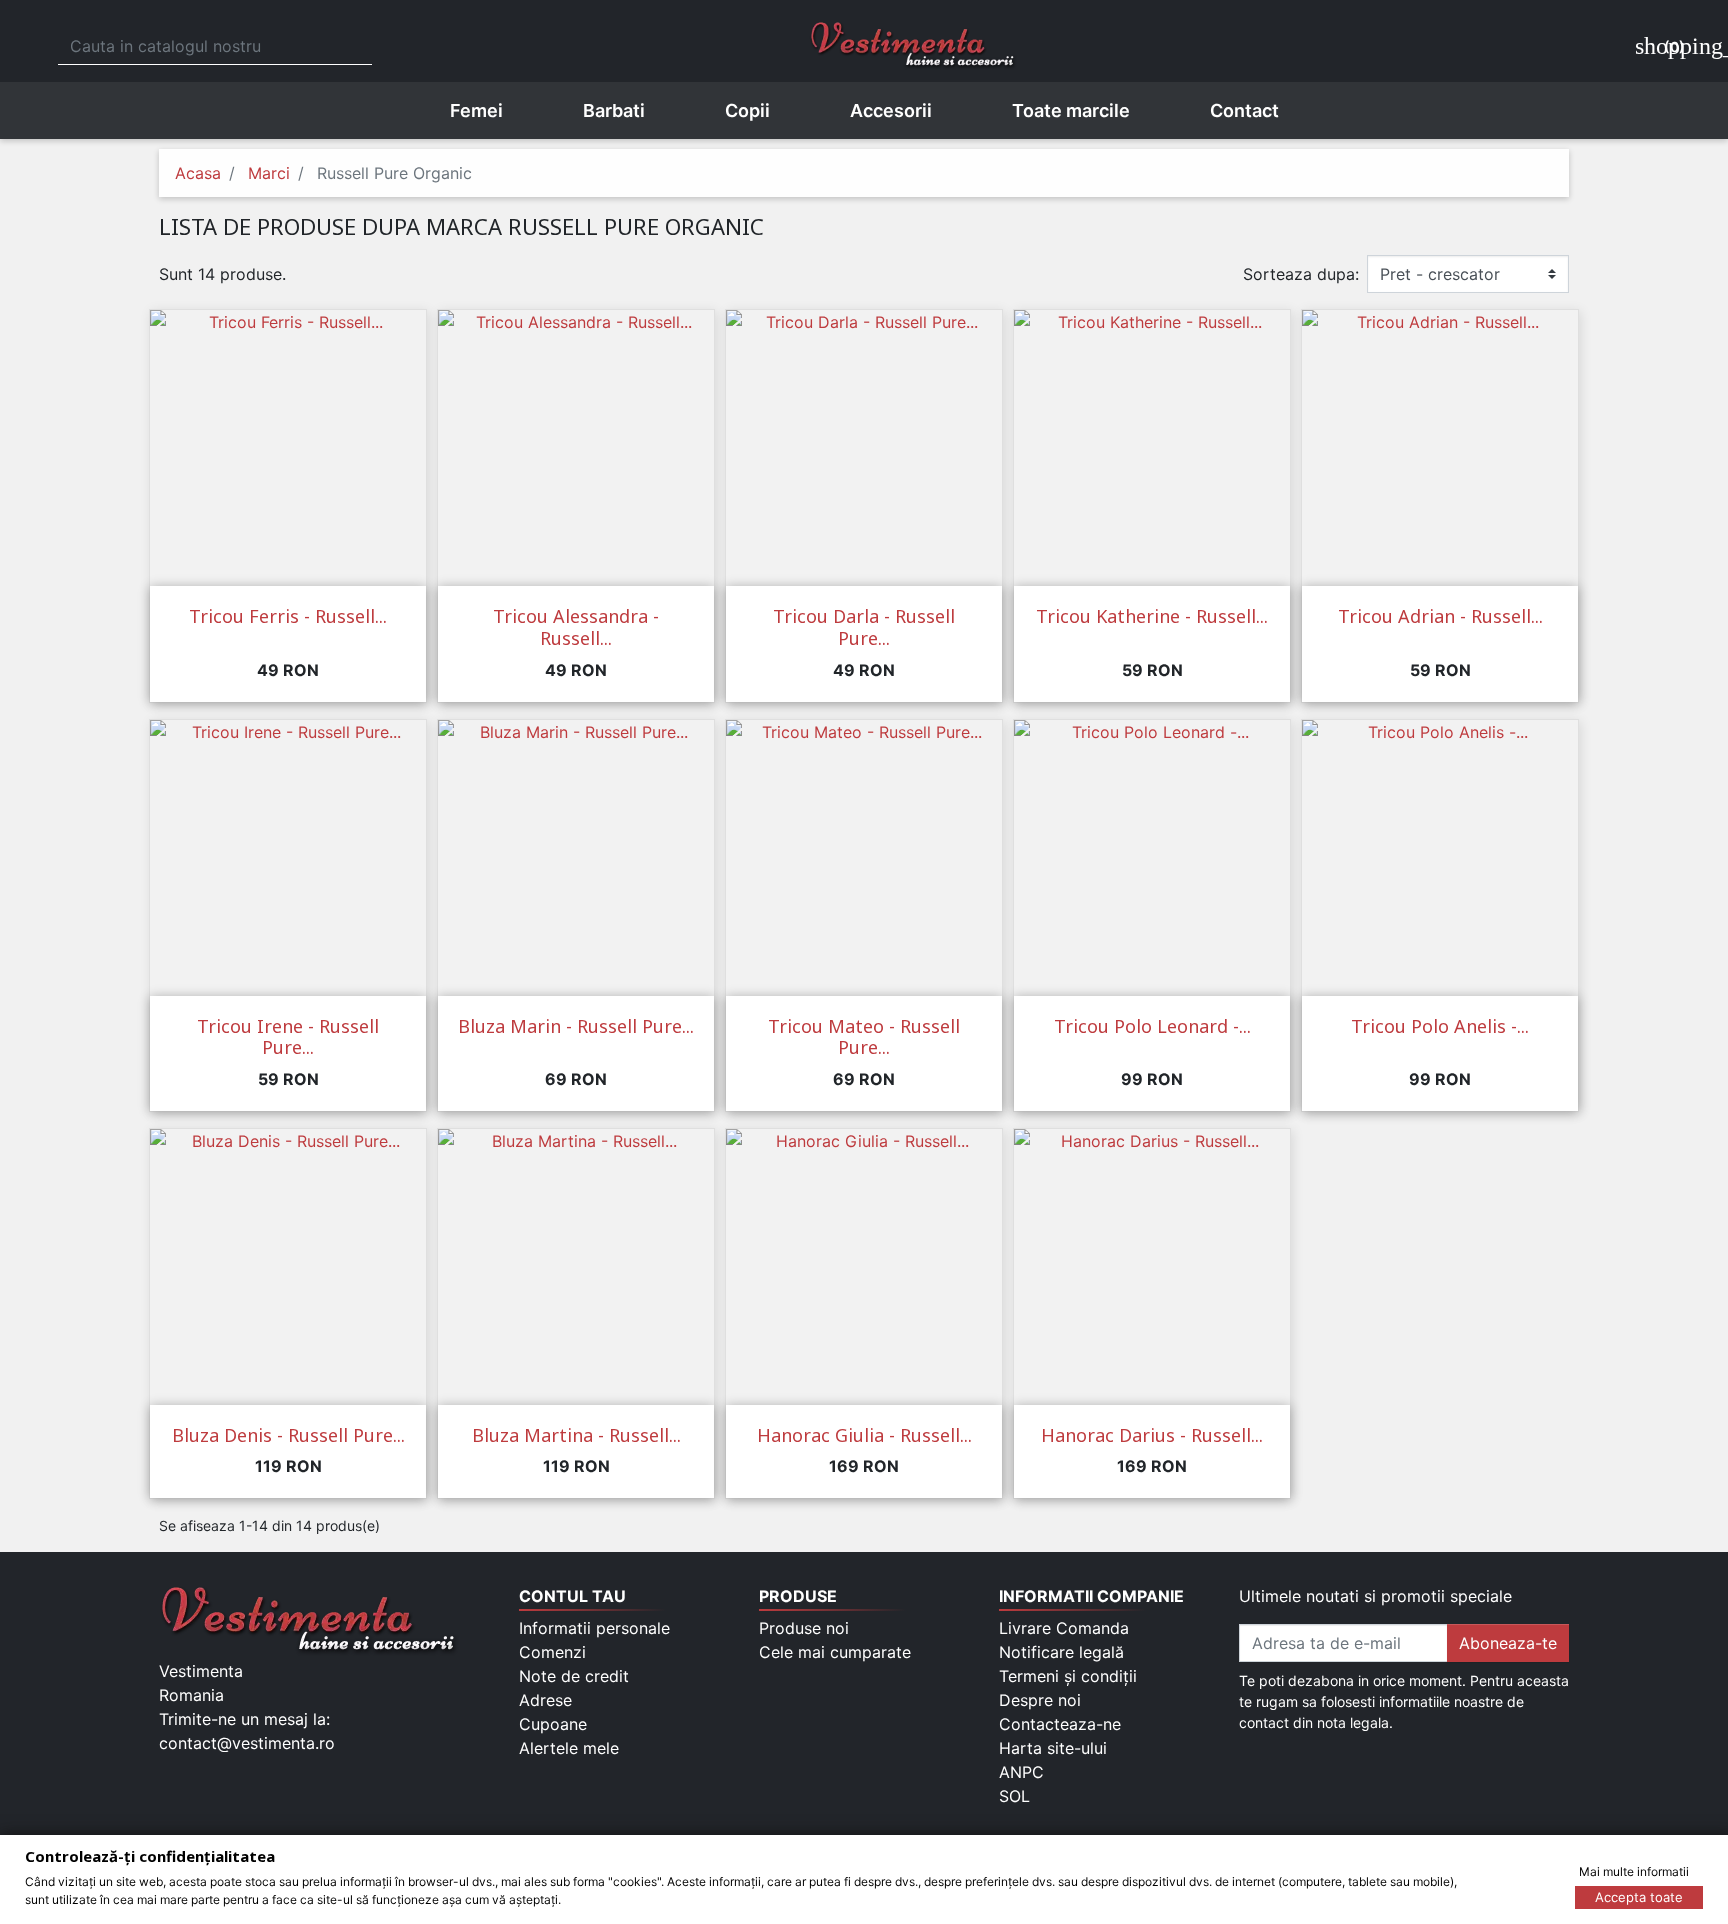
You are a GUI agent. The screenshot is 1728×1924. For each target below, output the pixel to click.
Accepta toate (1639, 1897)
